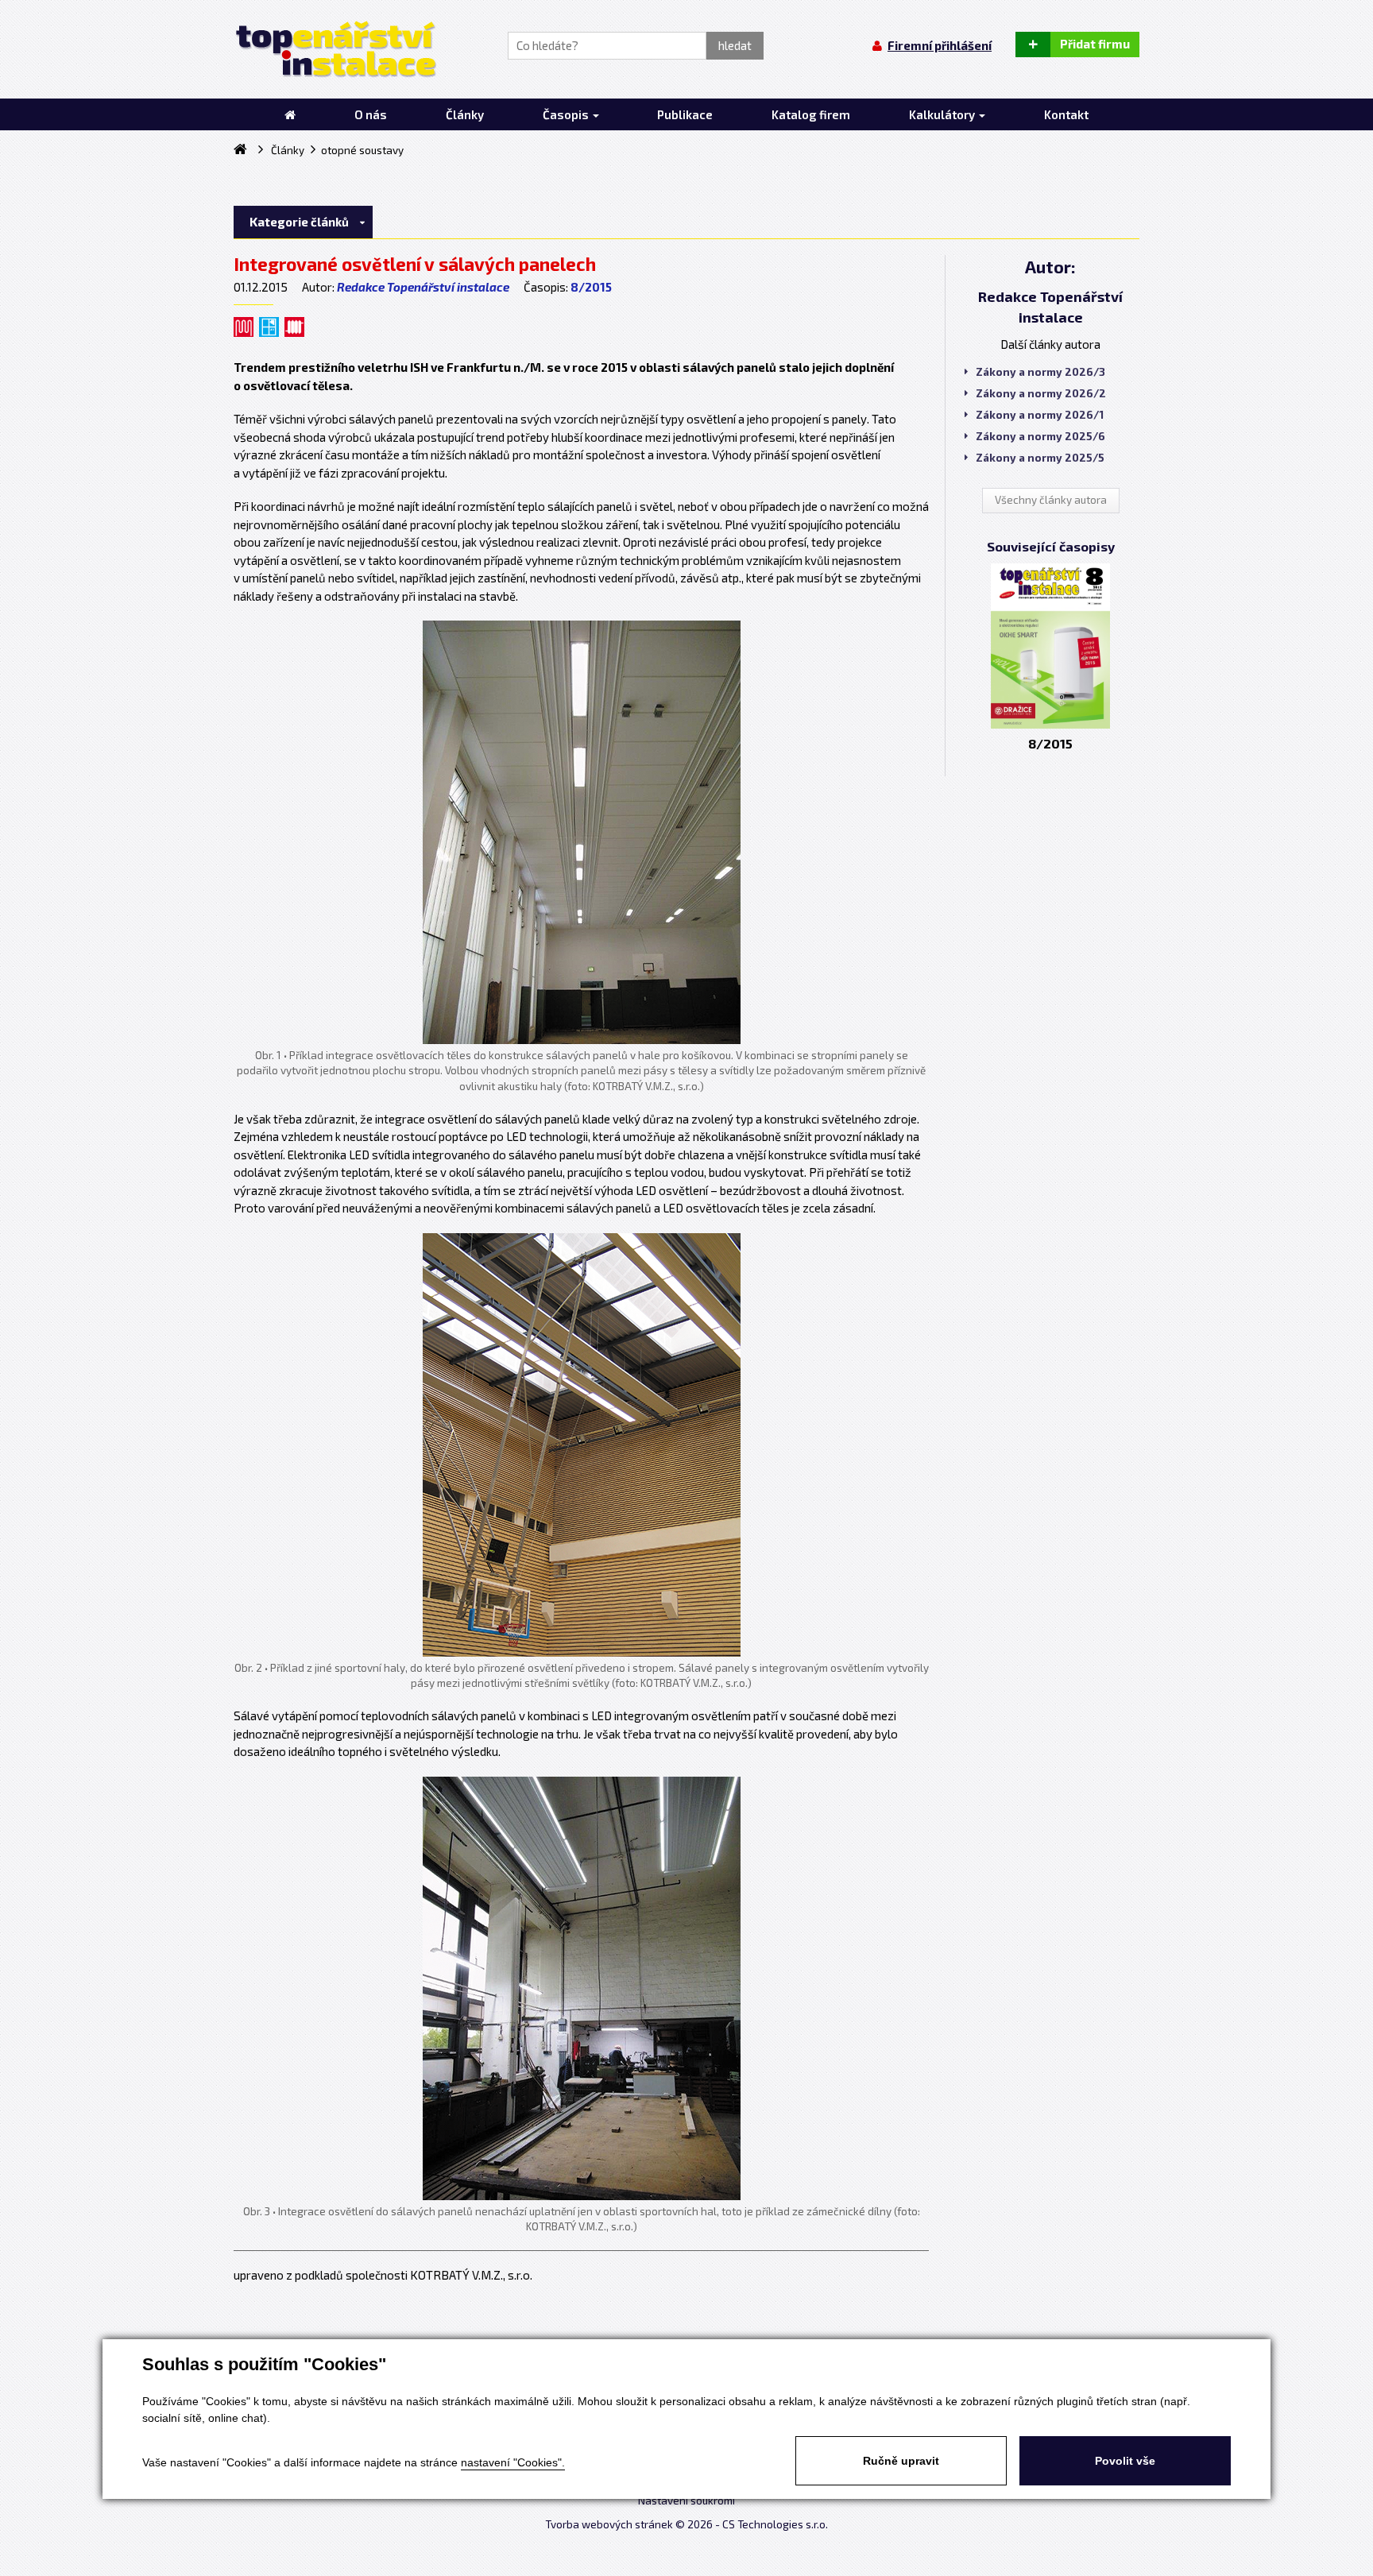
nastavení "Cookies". (513, 2462)
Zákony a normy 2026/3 (1040, 372)
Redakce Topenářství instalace (423, 287)
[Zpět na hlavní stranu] (335, 49)
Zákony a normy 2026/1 (1040, 415)
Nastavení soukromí (686, 2501)
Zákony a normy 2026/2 (1041, 393)
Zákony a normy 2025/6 (1040, 436)
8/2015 (591, 287)
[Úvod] (290, 114)
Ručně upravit (901, 2461)
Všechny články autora (1051, 500)
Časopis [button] (567, 114)
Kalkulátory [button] (943, 114)
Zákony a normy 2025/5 (1040, 458)
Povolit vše (1125, 2461)
